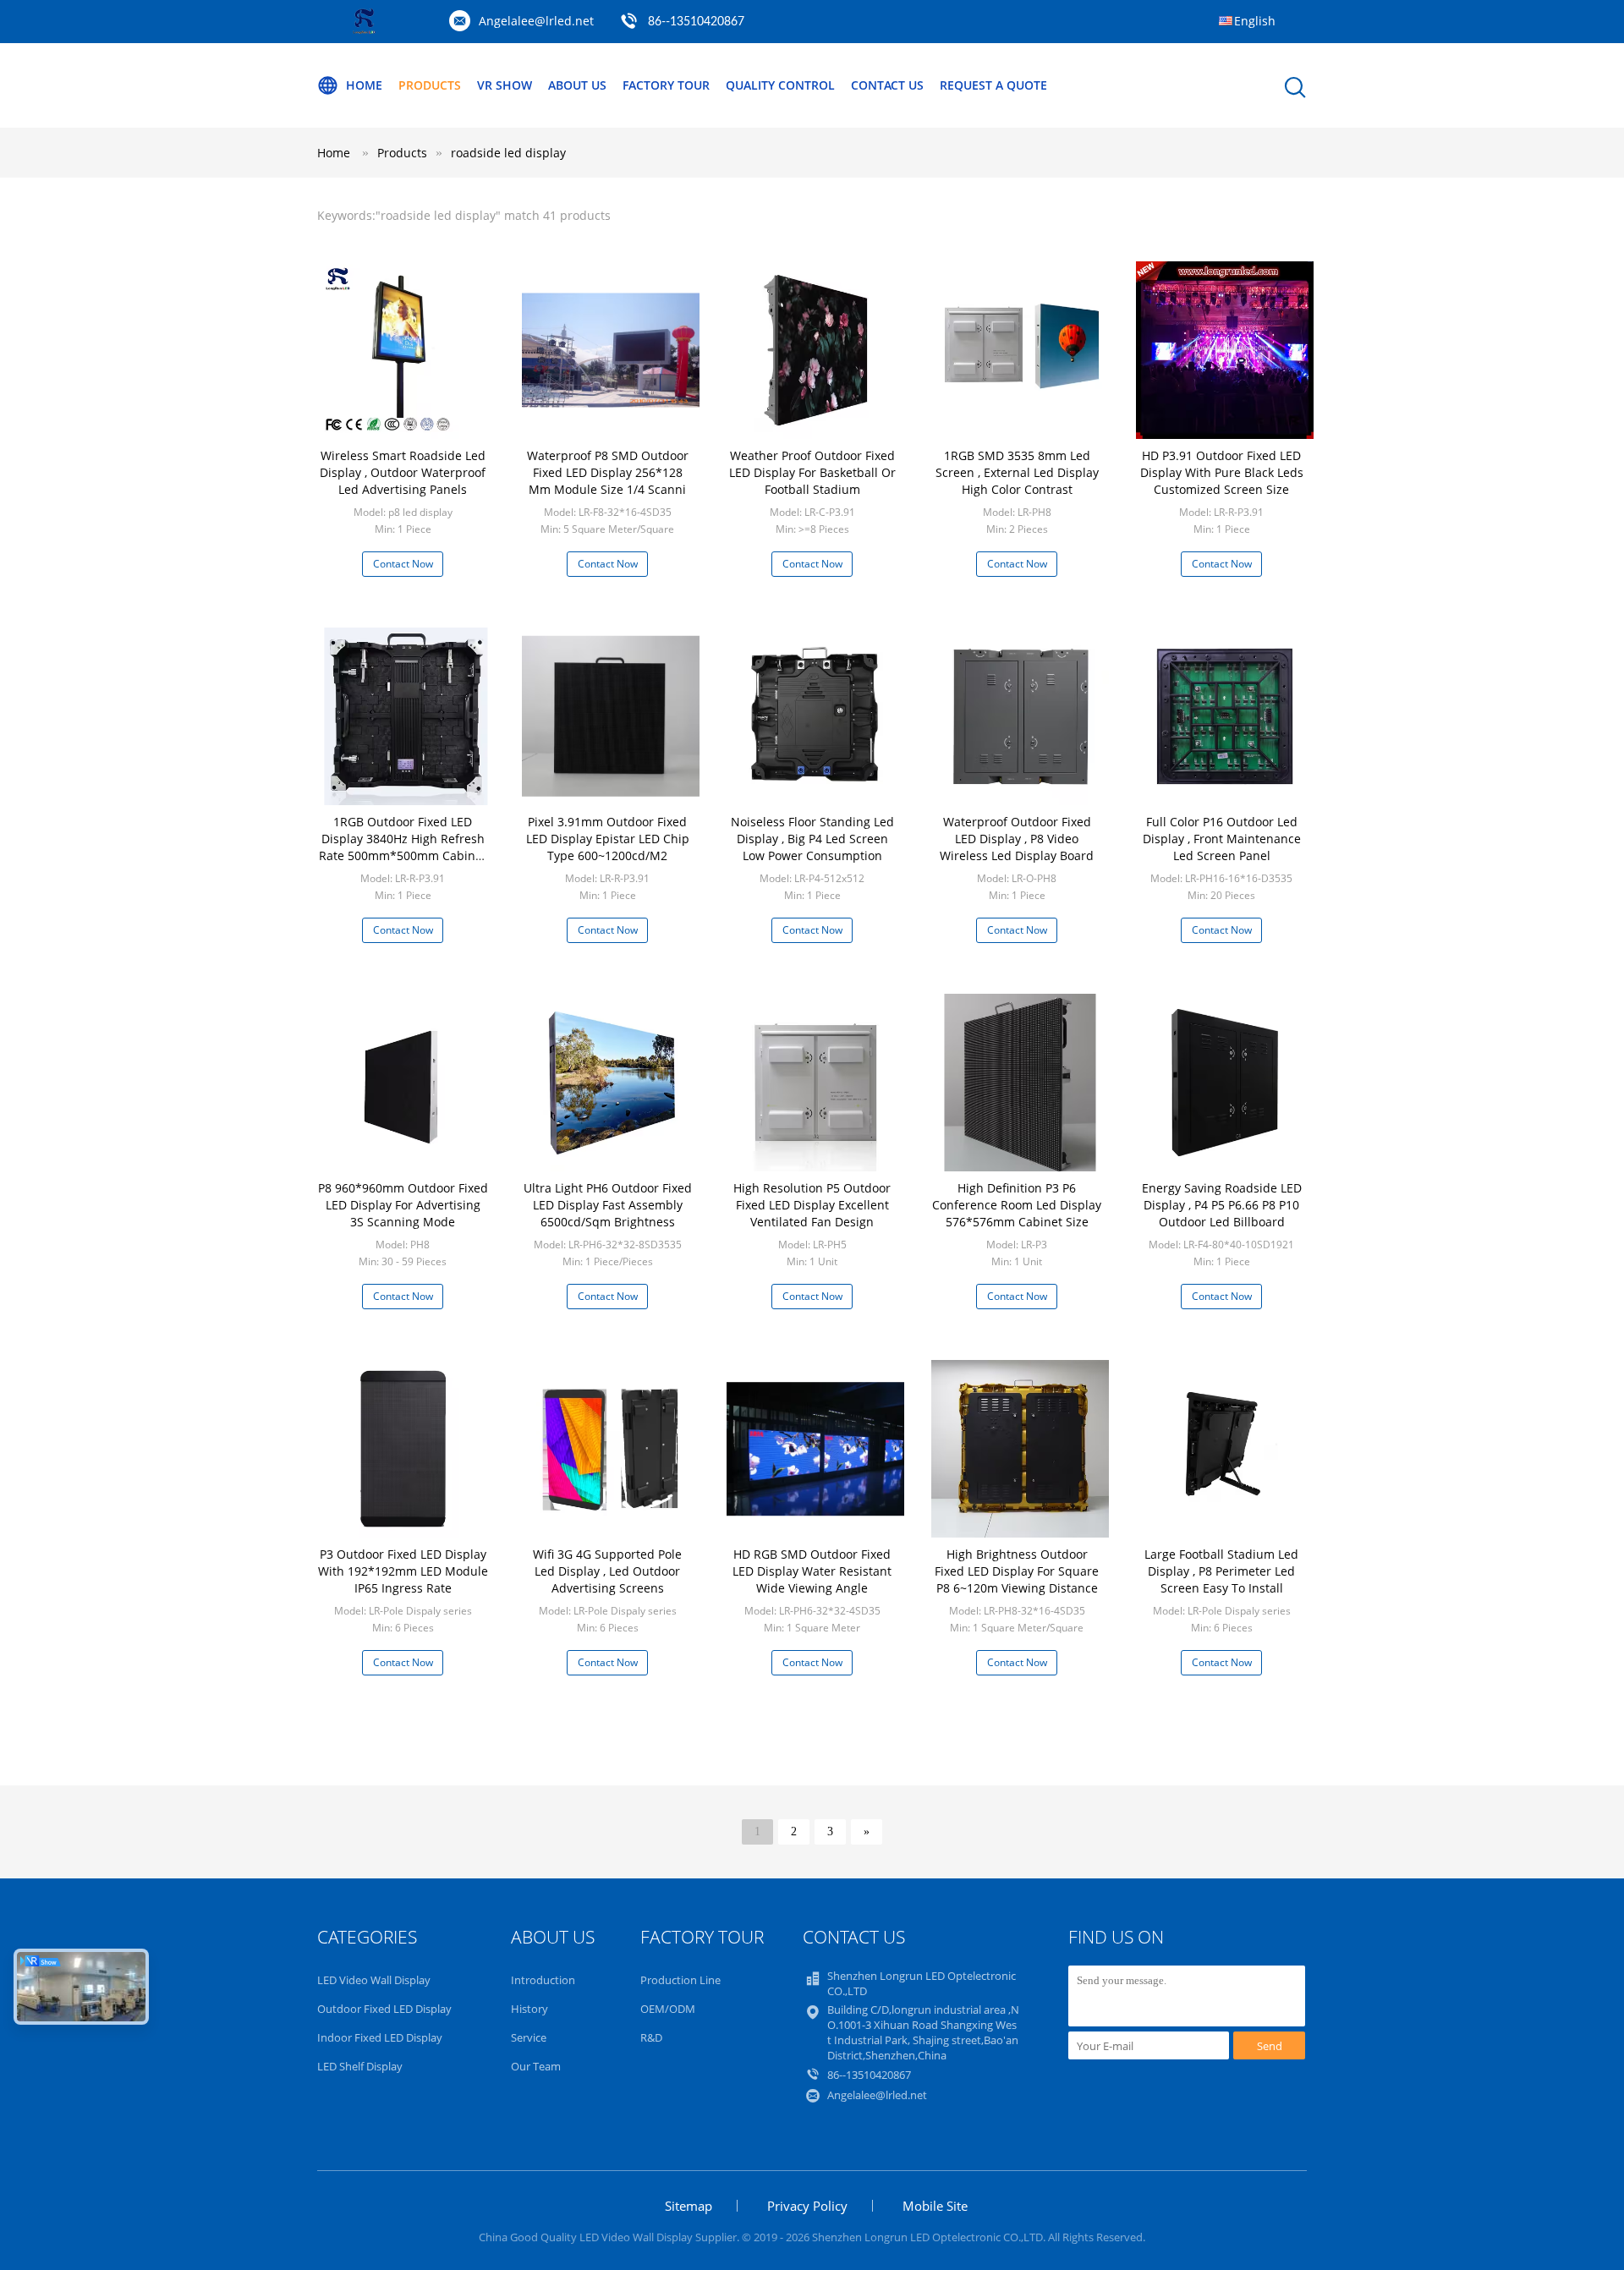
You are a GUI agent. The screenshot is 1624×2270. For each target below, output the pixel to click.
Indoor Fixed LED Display (380, 2037)
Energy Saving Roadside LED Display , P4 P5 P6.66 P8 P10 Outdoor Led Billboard (1222, 1205)
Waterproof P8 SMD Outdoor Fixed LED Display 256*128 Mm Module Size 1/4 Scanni (608, 472)
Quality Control (780, 85)
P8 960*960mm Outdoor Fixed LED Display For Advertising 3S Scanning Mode (403, 1205)
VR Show (505, 85)
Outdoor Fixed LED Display (384, 2009)
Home (364, 85)
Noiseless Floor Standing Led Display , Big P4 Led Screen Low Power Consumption (812, 839)
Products (430, 85)
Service (529, 2037)
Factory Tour (666, 85)
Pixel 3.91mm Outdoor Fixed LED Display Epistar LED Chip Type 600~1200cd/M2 (608, 839)
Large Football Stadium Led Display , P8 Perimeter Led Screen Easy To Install (1221, 1571)
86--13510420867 (696, 22)
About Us (577, 85)
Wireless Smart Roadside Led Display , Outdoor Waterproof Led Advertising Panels (403, 472)
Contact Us (887, 85)
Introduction (543, 1980)
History (529, 2009)
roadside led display (508, 153)
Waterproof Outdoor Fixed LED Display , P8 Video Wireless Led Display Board (1017, 839)
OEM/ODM (668, 2009)
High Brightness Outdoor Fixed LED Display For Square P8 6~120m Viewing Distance (1017, 1571)
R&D (651, 2037)
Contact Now (403, 564)
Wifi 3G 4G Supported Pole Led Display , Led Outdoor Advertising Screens (607, 1571)
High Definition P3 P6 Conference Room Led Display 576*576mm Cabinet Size (1017, 1205)
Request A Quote (993, 85)
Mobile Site (935, 2206)
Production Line (680, 1980)
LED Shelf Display (360, 2066)
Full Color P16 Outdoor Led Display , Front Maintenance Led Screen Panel (1222, 839)
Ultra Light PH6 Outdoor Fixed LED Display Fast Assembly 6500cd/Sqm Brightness (608, 1205)
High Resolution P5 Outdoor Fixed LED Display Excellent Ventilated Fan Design (812, 1205)
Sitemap (689, 2206)
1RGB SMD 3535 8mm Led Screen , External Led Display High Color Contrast (1017, 472)
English (1255, 21)
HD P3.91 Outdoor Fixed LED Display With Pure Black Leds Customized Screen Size (1222, 472)
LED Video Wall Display (374, 1980)
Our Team (536, 2066)
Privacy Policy (807, 2206)
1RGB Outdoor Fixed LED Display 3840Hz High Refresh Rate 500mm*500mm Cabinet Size (403, 847)
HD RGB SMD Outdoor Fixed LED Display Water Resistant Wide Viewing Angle (812, 1571)
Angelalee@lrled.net (536, 21)
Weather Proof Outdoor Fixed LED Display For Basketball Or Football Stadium (812, 472)
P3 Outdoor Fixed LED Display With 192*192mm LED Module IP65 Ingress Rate (403, 1571)
